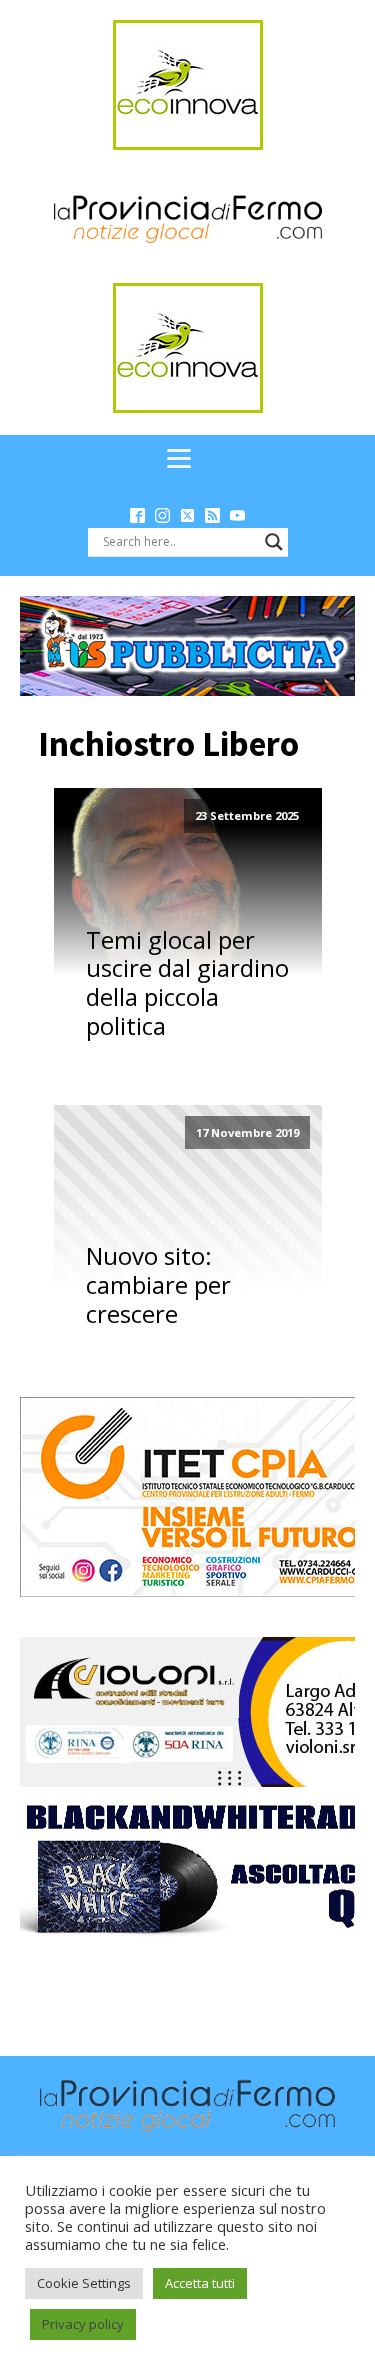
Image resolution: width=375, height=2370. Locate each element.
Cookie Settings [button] (84, 2283)
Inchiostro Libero (168, 744)
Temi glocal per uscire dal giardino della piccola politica (187, 983)
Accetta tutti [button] (200, 2283)
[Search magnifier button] (274, 542)
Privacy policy (83, 2324)
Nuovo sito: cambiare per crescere (158, 1285)
